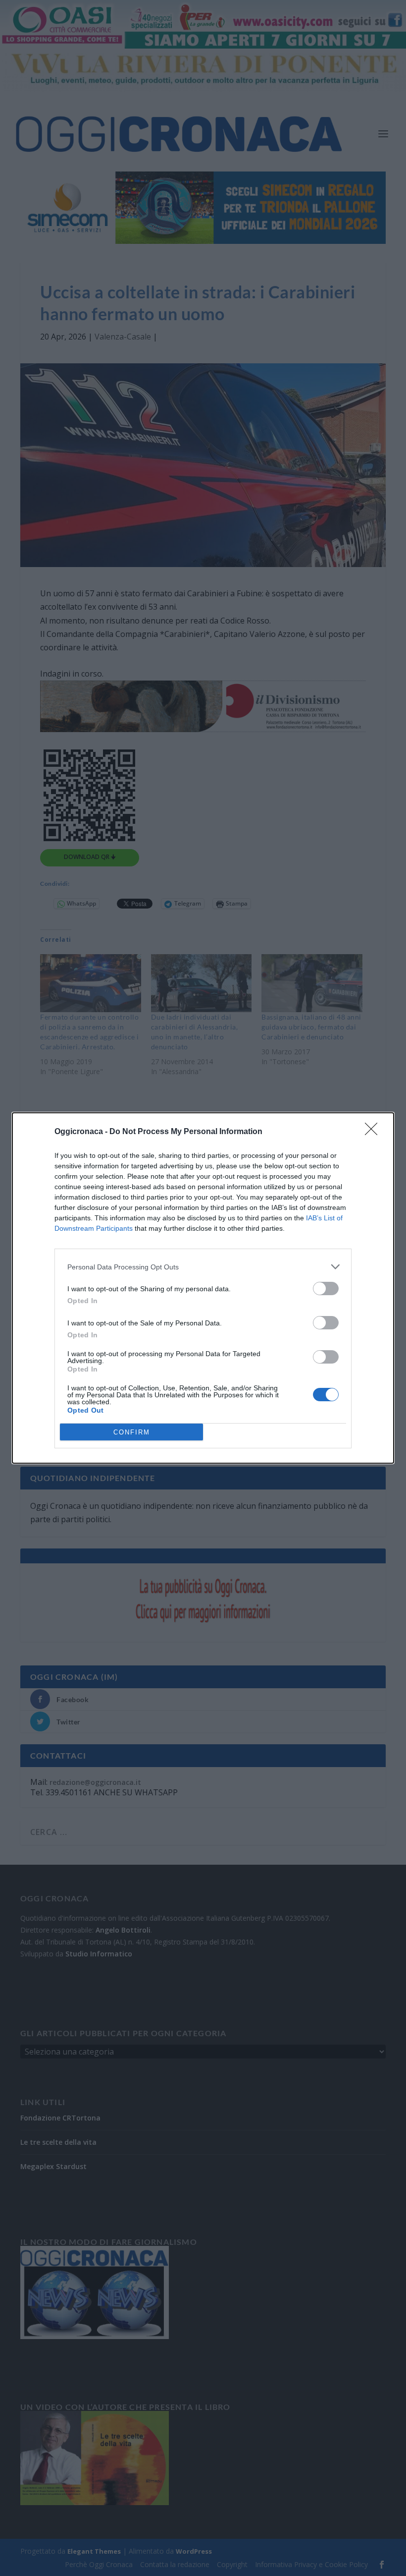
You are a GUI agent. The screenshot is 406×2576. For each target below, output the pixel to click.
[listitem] (203, 1267)
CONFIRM (132, 1432)
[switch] (326, 1288)
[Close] (374, 1132)
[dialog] (203, 1288)
